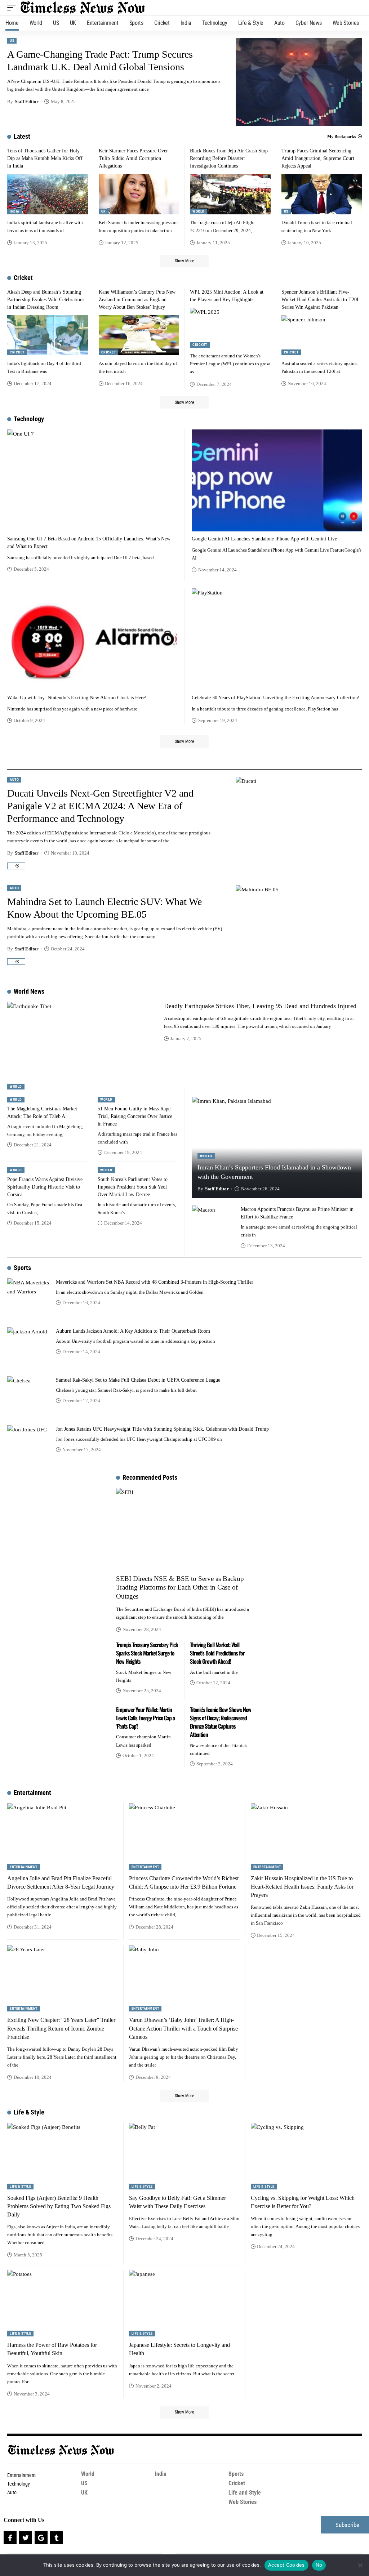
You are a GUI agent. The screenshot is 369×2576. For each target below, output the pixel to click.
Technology (29, 419)
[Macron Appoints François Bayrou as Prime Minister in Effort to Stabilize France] (214, 1227)
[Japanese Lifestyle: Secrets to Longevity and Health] (184, 2303)
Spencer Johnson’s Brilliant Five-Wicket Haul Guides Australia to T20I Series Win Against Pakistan (320, 300)
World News (29, 991)
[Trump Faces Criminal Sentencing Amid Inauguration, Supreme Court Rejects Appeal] (322, 194)
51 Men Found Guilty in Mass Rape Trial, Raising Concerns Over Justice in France (135, 1116)
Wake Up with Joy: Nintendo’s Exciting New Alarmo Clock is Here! (77, 698)
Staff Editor (27, 101)
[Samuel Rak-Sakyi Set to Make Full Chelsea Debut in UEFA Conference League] (29, 1394)
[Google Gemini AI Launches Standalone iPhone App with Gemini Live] (277, 480)
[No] (360, 2565)
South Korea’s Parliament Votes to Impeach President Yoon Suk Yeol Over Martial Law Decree (133, 1187)
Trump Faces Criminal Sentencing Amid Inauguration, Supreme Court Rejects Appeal (318, 158)
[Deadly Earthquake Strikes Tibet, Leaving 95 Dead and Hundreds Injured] (80, 1046)
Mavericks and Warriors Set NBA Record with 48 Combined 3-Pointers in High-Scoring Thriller (155, 1282)
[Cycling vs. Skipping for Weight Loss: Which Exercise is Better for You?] (306, 2156)
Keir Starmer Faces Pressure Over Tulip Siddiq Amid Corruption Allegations (133, 158)
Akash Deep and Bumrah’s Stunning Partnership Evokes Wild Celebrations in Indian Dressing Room (46, 300)
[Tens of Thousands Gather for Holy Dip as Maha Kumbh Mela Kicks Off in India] (48, 194)
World (199, 211)
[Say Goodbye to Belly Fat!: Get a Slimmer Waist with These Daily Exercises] (184, 2156)
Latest (22, 136)
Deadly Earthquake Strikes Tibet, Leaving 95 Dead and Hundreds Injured (260, 1006)
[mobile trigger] (13, 8)
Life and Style (245, 2493)
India (15, 211)
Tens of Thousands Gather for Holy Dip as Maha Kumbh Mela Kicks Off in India (45, 158)
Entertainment (32, 1793)
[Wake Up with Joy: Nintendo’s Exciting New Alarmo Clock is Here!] (92, 639)
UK (104, 211)
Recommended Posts (150, 1477)
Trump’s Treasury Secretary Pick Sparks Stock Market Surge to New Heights (147, 1653)
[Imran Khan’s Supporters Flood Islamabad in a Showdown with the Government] (277, 1148)
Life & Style (29, 2112)
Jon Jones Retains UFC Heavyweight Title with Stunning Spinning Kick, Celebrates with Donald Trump (162, 1429)
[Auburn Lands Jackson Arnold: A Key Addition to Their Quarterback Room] (29, 1345)
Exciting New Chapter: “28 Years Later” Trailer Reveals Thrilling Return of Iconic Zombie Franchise (61, 2028)
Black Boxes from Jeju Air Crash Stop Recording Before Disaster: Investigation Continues (229, 158)
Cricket (23, 278)
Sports (22, 1268)
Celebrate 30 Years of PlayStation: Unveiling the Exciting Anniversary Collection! (276, 698)
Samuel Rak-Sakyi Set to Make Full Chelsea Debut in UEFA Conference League (138, 1380)
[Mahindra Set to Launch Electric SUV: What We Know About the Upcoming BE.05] (299, 929)
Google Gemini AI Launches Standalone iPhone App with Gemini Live (264, 539)
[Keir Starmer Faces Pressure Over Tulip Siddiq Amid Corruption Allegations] (139, 194)
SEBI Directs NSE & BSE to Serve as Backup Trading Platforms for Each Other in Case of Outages (180, 1587)
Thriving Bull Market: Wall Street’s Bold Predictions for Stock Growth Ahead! (217, 1653)
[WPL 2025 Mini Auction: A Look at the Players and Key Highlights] (230, 328)
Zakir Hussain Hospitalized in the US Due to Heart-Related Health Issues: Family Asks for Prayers (302, 1887)
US (12, 41)
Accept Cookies (286, 2565)
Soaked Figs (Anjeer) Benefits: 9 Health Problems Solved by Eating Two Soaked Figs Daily (59, 2206)
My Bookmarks (342, 137)
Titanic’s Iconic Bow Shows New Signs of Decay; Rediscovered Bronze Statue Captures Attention (221, 1722)
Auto (14, 779)
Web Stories (243, 2502)
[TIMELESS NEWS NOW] (83, 8)
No (319, 2565)
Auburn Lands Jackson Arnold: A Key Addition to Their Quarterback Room (133, 1331)
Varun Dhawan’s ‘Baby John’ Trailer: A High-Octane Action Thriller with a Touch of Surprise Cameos (183, 2028)
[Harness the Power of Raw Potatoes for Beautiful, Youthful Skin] (63, 2303)
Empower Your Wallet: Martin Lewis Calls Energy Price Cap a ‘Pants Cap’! (145, 1718)
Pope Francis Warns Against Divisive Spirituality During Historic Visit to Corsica (45, 1187)
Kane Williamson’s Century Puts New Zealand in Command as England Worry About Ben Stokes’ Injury (137, 300)
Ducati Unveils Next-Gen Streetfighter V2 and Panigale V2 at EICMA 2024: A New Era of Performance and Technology (100, 806)
